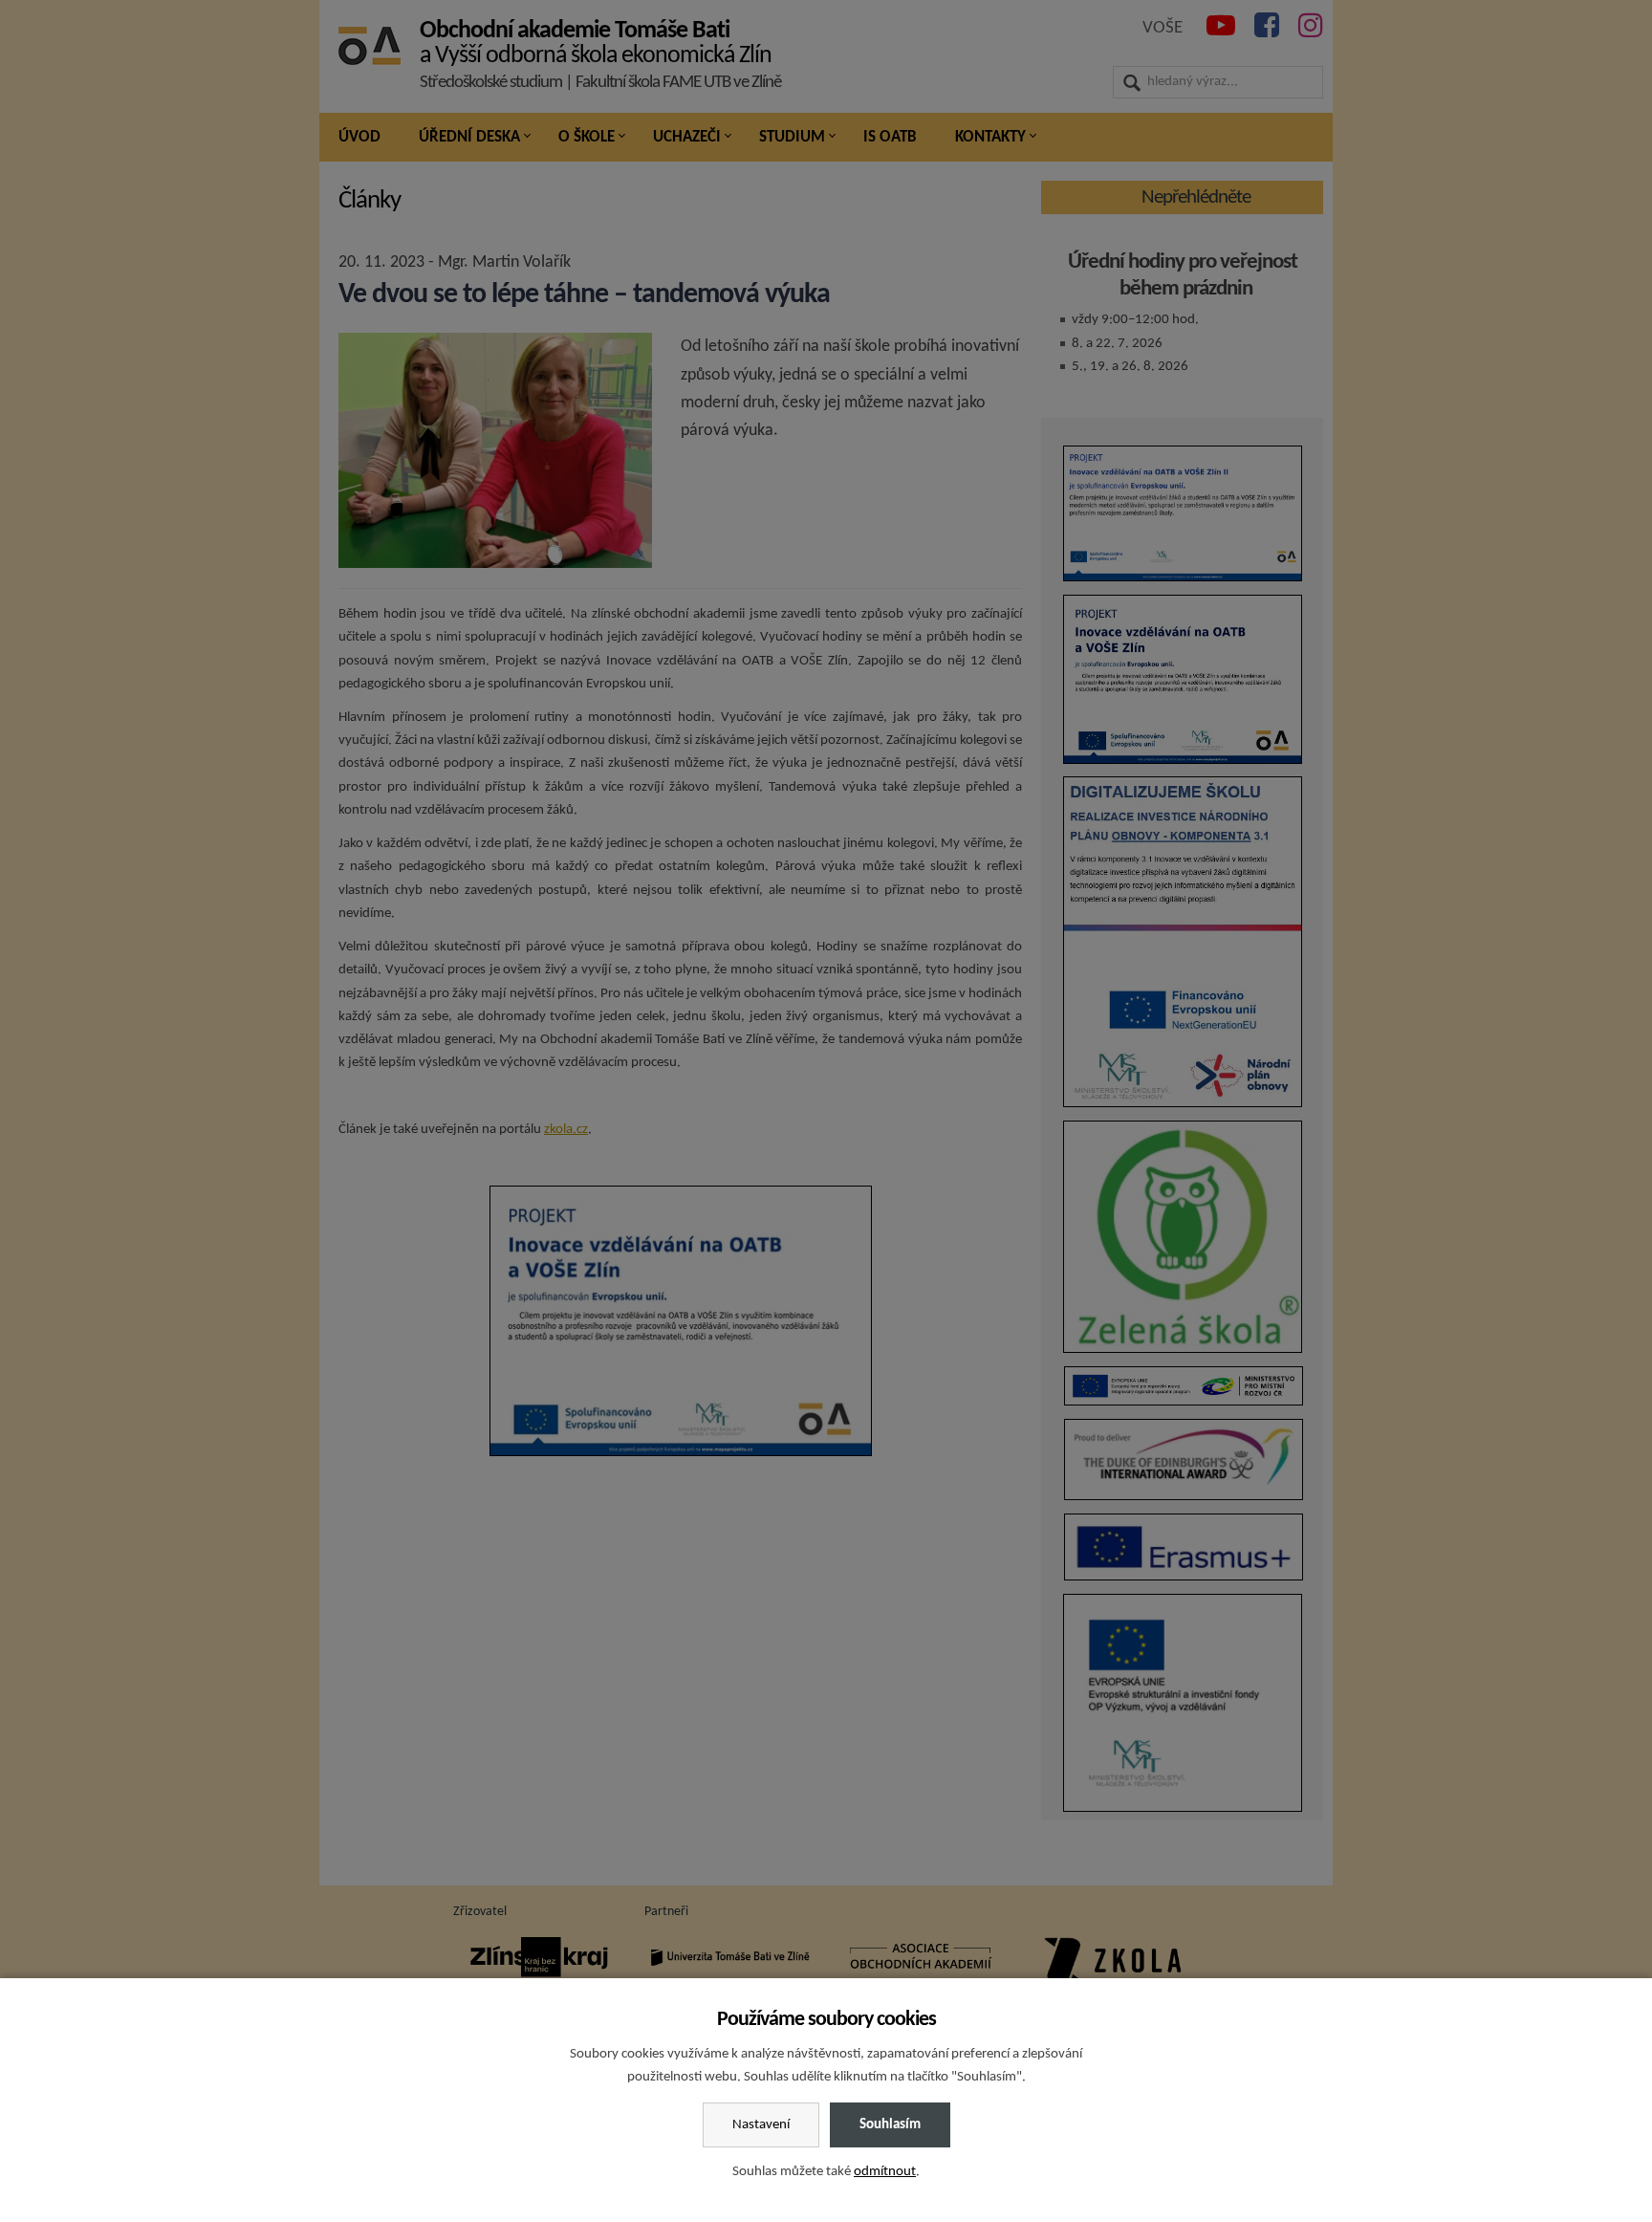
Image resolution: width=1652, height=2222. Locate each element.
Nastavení (761, 2125)
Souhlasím (890, 2125)
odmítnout (885, 2172)
